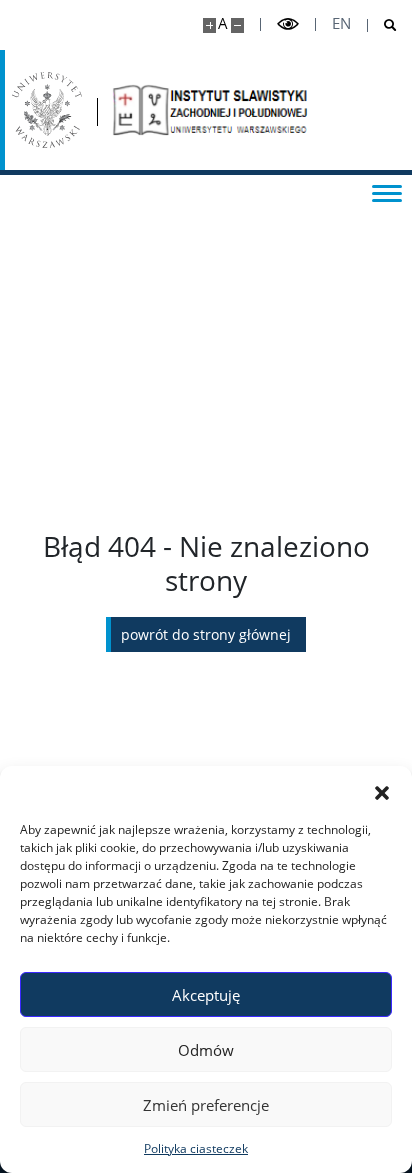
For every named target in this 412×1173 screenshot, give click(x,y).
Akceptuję (206, 995)
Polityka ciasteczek (196, 1148)
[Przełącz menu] (387, 192)
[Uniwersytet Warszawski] (47, 110)
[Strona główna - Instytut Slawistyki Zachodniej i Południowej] (212, 110)
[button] (382, 791)
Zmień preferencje (206, 1105)
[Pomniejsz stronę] (237, 25)
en (341, 23)
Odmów (206, 1050)
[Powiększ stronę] (209, 25)
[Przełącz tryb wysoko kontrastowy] (288, 24)
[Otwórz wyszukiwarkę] (382, 25)
